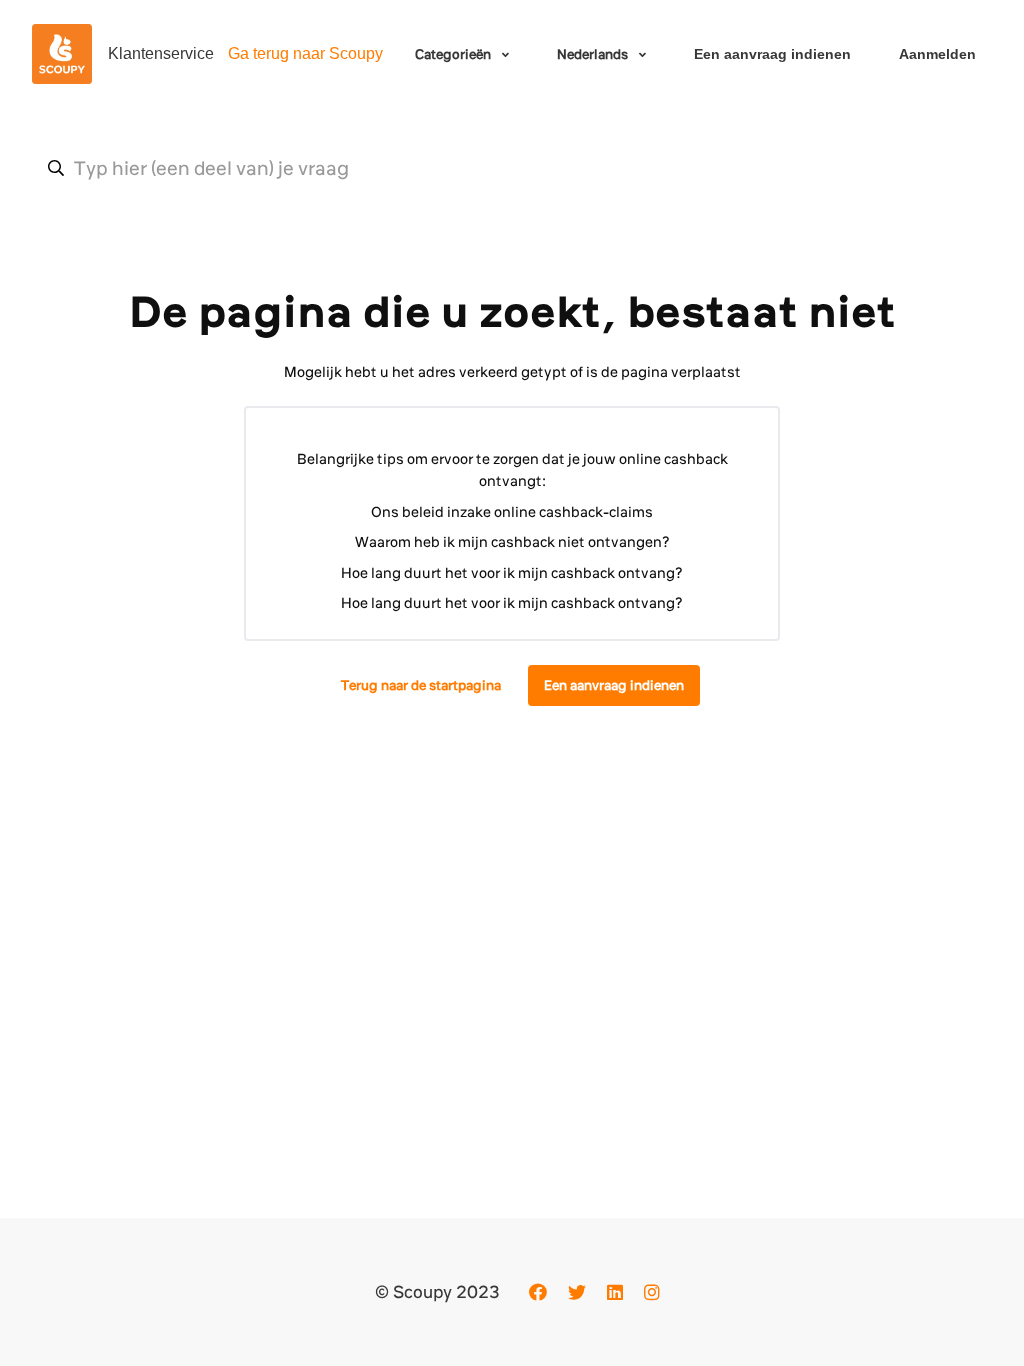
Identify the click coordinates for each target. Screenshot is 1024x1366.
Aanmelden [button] (937, 54)
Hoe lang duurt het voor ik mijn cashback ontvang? (512, 573)
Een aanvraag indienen (772, 54)
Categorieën (454, 54)
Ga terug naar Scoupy (305, 53)
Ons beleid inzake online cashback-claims (512, 512)
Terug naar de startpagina (421, 685)
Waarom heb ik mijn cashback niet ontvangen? (512, 542)
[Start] (62, 54)
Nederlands (594, 54)
